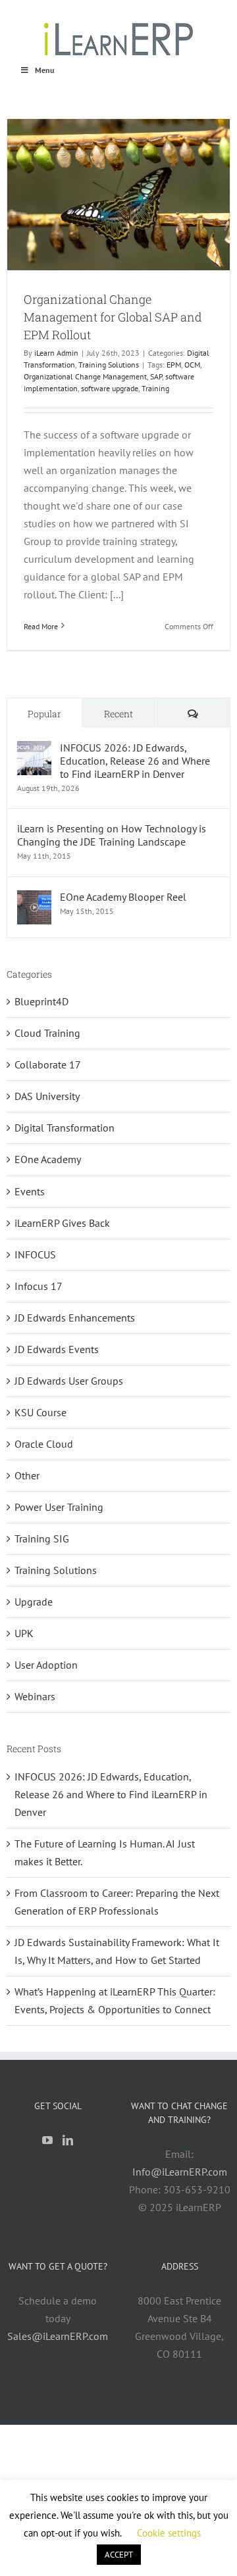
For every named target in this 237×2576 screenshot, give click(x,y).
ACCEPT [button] (119, 2555)
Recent (118, 714)
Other (27, 1475)
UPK (24, 1633)
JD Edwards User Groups (69, 1381)
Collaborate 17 (48, 1064)
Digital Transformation (65, 1128)
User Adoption (46, 1665)
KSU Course (40, 1412)
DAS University (47, 1096)
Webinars (35, 1696)
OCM (192, 365)
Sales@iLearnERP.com (58, 2336)
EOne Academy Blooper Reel (123, 897)
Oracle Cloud (44, 1444)
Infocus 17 (39, 1286)
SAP (156, 376)
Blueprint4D (41, 1001)
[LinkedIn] (68, 2140)
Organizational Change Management (85, 376)
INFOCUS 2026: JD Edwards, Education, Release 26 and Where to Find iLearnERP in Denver (135, 761)
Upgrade (34, 1602)
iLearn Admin (56, 353)
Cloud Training (47, 1033)
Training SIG (42, 1538)
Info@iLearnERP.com (180, 2172)
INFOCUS (35, 1254)
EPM (174, 365)
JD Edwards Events (57, 1349)
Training (155, 388)
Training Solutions (109, 365)
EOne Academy (48, 1159)
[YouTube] (47, 2140)
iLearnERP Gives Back (62, 1223)
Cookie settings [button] (169, 2533)
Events (30, 1191)
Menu (44, 70)
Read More (41, 626)
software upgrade (110, 388)
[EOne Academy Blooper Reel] (34, 899)
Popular (44, 714)
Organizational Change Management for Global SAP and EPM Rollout (113, 317)
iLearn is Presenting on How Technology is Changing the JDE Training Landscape (112, 835)
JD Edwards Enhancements (75, 1318)
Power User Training (59, 1507)
